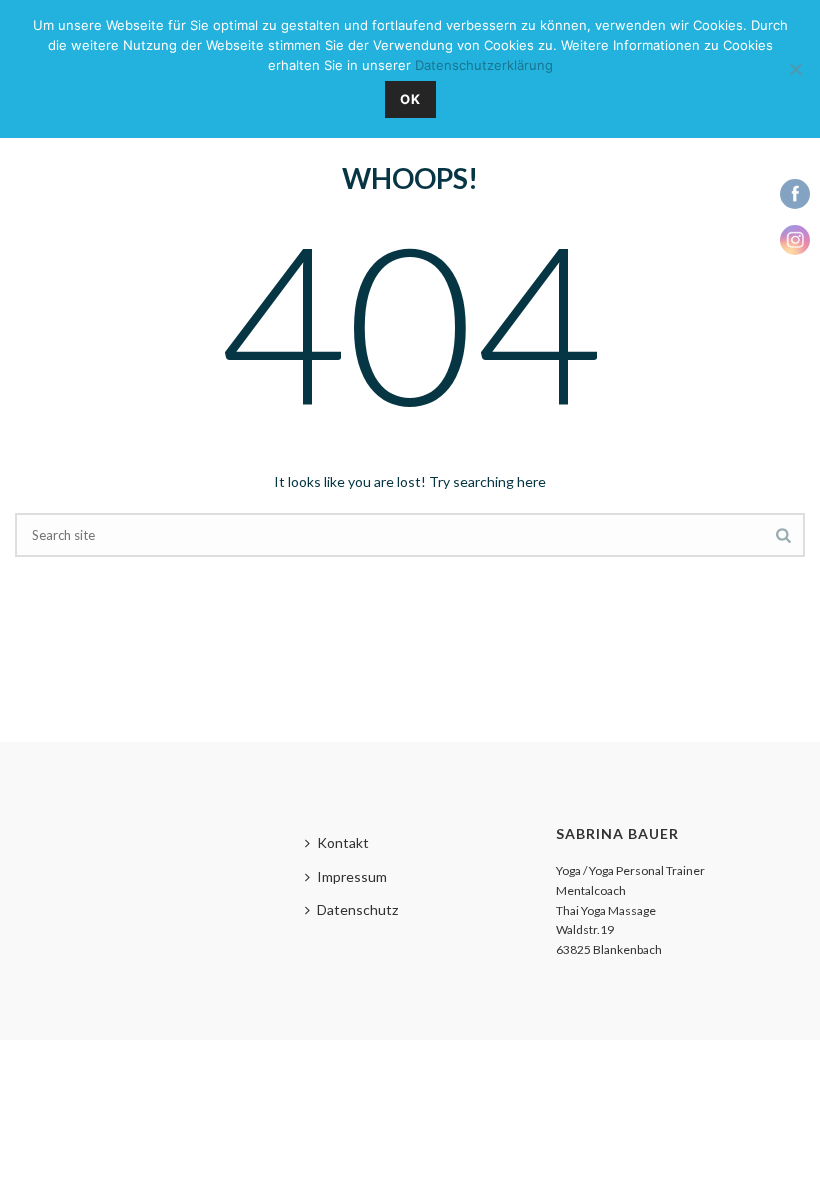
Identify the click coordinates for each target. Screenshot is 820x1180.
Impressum (352, 876)
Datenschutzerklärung (484, 65)
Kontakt (343, 842)
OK (410, 99)
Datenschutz (357, 909)
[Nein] (795, 69)
